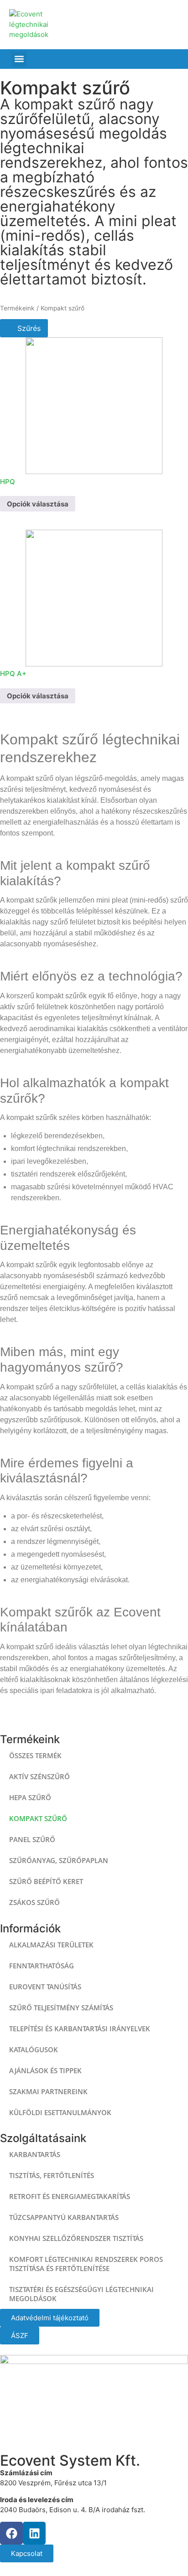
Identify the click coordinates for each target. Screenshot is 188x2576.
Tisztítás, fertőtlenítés (52, 2175)
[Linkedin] (34, 2533)
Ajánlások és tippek (45, 2070)
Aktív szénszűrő (39, 1776)
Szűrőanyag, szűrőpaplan (59, 1860)
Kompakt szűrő (38, 1818)
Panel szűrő (32, 1839)
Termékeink (17, 308)
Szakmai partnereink (48, 2091)
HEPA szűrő (30, 1797)
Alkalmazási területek (51, 1945)
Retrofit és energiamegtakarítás (70, 2196)
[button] (19, 59)
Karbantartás (35, 2154)
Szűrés (28, 328)
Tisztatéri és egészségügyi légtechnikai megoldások (81, 2294)
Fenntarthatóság (42, 1966)
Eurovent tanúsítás (45, 1987)
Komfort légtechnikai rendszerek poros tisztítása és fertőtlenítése (86, 2264)
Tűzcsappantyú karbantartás (64, 2217)
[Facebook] (11, 2533)
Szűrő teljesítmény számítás (61, 2008)
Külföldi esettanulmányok (60, 2112)
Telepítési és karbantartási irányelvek (80, 2029)
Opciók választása (38, 504)
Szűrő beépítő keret (46, 1881)
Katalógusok (34, 2049)
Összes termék (35, 1755)
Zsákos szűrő (34, 1902)
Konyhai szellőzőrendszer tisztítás (76, 2238)
